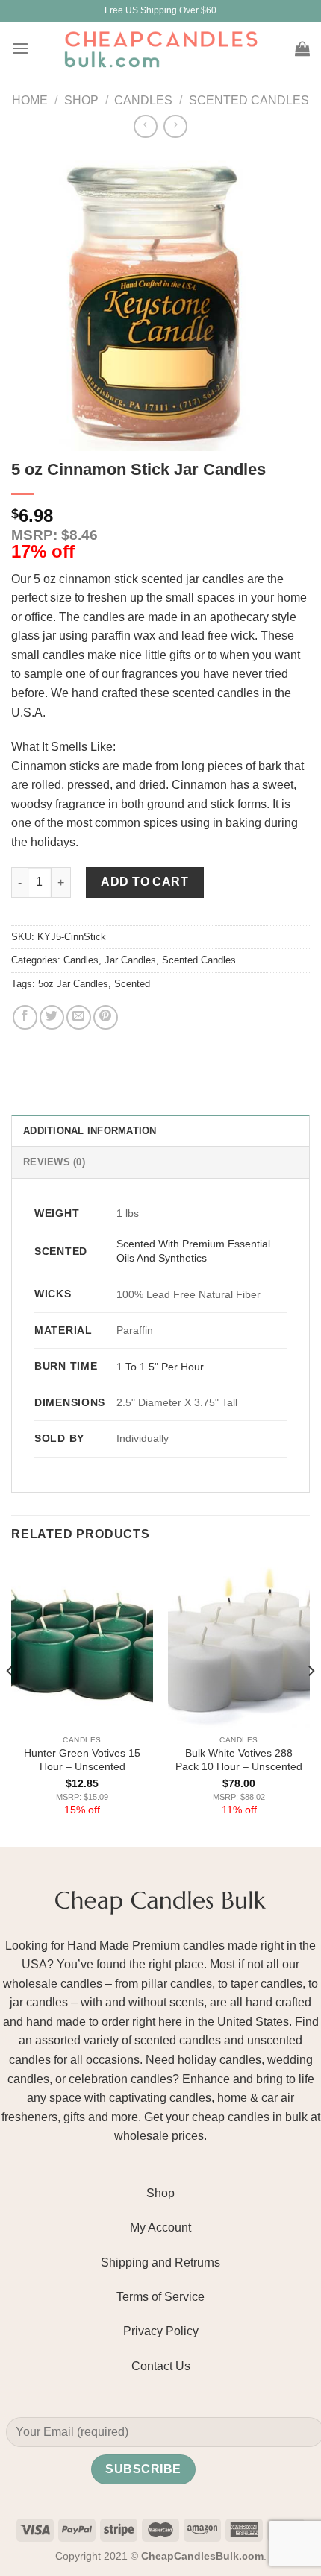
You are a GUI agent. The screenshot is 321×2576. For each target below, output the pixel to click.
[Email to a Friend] (79, 1017)
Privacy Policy (161, 2331)
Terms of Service (160, 2297)
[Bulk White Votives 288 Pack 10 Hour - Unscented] (239, 1643)
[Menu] (20, 48)
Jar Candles (130, 960)
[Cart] (302, 48)
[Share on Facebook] (25, 1017)
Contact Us (161, 2366)
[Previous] (10, 1701)
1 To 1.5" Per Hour (160, 1367)
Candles (143, 100)
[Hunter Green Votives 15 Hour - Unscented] (82, 1643)
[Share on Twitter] (52, 1017)
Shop (81, 100)
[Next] (311, 1701)
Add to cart (144, 882)
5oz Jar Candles (73, 984)
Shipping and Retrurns (160, 2262)
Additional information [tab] (90, 1131)
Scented (132, 984)
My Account (160, 2227)
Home (30, 100)
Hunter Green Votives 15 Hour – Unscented (82, 1760)
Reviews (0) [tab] (54, 1162)
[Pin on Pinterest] (106, 1017)
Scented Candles (249, 100)
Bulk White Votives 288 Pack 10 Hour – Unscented (239, 1760)
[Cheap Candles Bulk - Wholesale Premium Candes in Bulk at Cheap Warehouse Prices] (160, 48)
